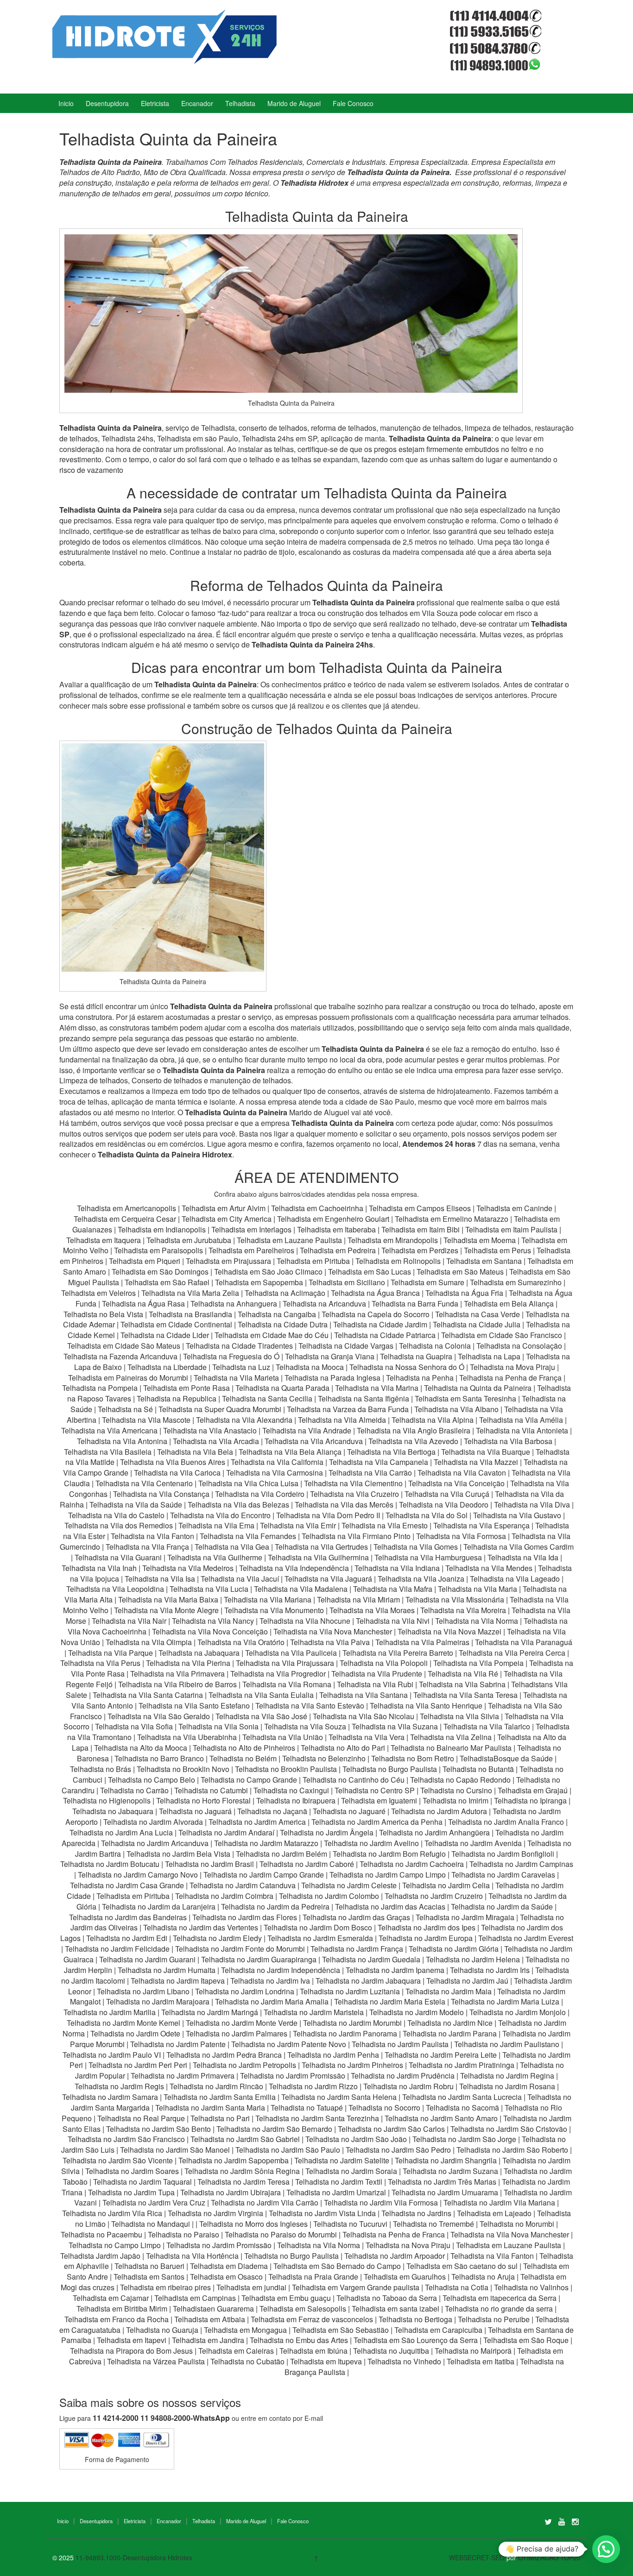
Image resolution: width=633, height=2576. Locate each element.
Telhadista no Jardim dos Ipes (427, 1927)
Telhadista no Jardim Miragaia (465, 1917)
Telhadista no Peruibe (494, 2319)
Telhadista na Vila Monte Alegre (166, 1610)
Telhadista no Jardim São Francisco (126, 2139)
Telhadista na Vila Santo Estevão (310, 1706)
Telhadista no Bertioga (415, 2319)
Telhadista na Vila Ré (463, 1674)
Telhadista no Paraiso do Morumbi (281, 2234)
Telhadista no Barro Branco (159, 1758)
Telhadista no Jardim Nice (450, 2023)
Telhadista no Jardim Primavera (183, 2076)
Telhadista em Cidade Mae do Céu (272, 1335)
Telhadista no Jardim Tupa (131, 2192)
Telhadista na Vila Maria (478, 1589)
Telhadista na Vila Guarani (118, 1557)
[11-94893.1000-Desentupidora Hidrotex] (165, 36)
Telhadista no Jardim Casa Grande (127, 1885)
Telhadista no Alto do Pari (343, 1748)
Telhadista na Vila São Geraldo (159, 1716)
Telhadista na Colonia (435, 1346)
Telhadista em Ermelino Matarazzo (453, 1219)
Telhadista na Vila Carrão (370, 1473)
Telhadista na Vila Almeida (343, 1420)
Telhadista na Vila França (147, 1547)
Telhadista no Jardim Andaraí (226, 1832)
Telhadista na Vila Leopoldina (115, 1589)
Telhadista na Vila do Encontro (220, 1515)
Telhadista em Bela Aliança (510, 1304)
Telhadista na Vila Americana (109, 1430)
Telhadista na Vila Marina (377, 1388)
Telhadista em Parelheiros (251, 1250)
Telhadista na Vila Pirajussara (285, 1663)
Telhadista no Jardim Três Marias (442, 2182)
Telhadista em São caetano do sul (462, 2266)
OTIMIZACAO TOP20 (549, 2557)
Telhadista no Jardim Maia (449, 1991)
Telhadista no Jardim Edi (127, 1938)
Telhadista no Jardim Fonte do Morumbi (240, 1949)
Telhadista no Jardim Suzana (450, 2171)
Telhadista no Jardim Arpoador (395, 2256)
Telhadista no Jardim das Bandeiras (128, 1917)
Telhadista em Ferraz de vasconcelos (312, 2319)
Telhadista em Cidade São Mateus (124, 1346)
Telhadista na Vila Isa (160, 1579)
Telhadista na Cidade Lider (166, 1335)
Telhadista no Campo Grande (249, 1780)
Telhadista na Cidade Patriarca (385, 1335)
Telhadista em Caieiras (236, 2351)
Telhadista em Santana (484, 1261)
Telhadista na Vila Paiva (330, 1642)
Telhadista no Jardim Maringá (210, 2012)
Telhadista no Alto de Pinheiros (244, 1748)
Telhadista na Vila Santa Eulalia (261, 1695)
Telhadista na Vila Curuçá (448, 1494)
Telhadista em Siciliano (347, 1282)
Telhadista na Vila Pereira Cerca (512, 1653)
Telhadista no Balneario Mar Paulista (451, 1748)
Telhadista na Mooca (310, 1367)
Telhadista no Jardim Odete (135, 2033)
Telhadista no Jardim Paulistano (507, 2044)
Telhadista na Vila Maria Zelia (190, 1293)
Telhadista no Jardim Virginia (215, 2213)
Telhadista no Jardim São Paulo (288, 2150)
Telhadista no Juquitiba (391, 2351)
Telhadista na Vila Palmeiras (422, 1642)
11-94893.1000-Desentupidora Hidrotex (134, 2557)
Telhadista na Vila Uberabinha (187, 1737)
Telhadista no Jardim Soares (132, 2171)
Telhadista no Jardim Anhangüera (434, 1832)
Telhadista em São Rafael (168, 1282)
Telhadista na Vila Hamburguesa (428, 1557)
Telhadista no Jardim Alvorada (153, 1822)
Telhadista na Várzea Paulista (156, 2361)
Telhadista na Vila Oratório (241, 1642)
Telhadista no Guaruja (162, 2330)
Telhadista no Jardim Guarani (147, 1959)
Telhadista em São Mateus (461, 1272)
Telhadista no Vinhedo (404, 2361)
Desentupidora (107, 103)
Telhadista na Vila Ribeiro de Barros (177, 1684)
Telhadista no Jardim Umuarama (445, 2192)
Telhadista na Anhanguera (234, 1304)
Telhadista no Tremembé (434, 2224)
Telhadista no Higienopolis (107, 1800)
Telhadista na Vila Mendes (489, 1568)
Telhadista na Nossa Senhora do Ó (407, 1367)
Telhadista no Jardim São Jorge (464, 2139)
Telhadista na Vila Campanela (379, 1462)
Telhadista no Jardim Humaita (167, 1970)
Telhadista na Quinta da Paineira (478, 1388)
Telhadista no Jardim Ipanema (395, 1970)
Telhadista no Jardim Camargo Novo (138, 1875)
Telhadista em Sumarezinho (516, 1282)
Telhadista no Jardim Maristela (314, 2012)
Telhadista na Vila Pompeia (478, 1663)
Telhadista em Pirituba (313, 1261)
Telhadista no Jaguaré (349, 1811)
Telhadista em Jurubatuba (189, 1240)
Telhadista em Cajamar (111, 2298)
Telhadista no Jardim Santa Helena (339, 2097)
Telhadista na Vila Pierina (188, 1663)
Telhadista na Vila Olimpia (149, 1642)
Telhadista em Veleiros (98, 1293)
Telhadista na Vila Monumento (274, 1610)
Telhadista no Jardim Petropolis (244, 2065)
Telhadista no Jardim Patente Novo (289, 2044)
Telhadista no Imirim (456, 1800)
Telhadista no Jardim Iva (270, 1981)
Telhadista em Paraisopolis (158, 1250)
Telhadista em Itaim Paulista (512, 1229)
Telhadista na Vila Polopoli (384, 1663)
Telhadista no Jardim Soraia (351, 2171)
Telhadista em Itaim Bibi (421, 1229)
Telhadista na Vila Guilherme (215, 1557)
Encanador (197, 103)
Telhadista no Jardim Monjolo (518, 2012)
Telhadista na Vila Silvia (459, 1716)
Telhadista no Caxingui (291, 1790)
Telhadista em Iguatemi (379, 1800)
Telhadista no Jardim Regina (507, 2076)
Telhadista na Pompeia (100, 1388)
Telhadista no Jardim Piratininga (462, 2065)
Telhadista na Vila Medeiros (188, 1568)
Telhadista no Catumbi (211, 1790)
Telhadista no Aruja (483, 2277)
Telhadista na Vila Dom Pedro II (328, 1515)
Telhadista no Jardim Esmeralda (320, 1938)
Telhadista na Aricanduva (324, 1304)
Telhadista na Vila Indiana (397, 1568)
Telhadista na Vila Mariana (268, 1599)
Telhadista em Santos (149, 2277)
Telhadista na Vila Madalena (301, 1589)
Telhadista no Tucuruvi (350, 2224)
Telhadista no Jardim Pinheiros (352, 2065)
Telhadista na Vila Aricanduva (314, 1441)
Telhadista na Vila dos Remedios (119, 1525)
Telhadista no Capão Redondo (460, 1780)
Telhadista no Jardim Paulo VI (112, 2055)
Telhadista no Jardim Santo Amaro (441, 2118)
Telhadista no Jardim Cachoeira (412, 1864)
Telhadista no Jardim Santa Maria (210, 2108)
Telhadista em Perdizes (420, 1250)
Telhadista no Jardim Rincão (216, 2086)
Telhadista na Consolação (520, 1346)
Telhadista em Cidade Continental (177, 1324)
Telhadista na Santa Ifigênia (364, 1398)
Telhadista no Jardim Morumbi (352, 2023)
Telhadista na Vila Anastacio (210, 1430)
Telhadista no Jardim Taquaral (142, 2182)
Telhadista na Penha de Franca (394, 2234)
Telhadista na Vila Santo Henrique (426, 1706)
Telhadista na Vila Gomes (416, 1547)
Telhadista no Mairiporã (473, 2351)
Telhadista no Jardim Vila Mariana (499, 2202)
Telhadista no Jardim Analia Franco (506, 1822)
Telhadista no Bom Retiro (413, 1758)
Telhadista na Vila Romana (287, 1684)
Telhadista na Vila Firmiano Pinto (356, 1536)
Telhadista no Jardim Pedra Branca (224, 2055)
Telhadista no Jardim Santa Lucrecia (462, 2097)
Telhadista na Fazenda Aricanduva (120, 1356)
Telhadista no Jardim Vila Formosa (381, 2202)
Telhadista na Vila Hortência (192, 2256)
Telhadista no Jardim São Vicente (118, 2160)
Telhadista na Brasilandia (190, 1314)
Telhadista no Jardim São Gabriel (245, 2139)
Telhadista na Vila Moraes (372, 1610)
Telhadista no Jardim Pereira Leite (441, 2055)
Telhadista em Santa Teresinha (465, 1398)
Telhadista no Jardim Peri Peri (138, 2065)
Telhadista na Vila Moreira (463, 1610)
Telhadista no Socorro (384, 2108)
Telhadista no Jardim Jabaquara (368, 1981)
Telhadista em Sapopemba (260, 1282)
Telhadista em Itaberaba (336, 1229)
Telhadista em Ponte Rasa (187, 1388)
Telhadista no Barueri (149, 2266)
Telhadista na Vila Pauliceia (291, 1653)
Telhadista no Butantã (478, 1769)
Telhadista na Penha (420, 1378)
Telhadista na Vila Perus (100, 1663)
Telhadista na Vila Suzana (395, 1726)
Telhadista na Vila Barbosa (508, 1441)
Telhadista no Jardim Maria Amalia (272, 2001)
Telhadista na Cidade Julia (478, 1324)
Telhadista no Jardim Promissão (293, 2076)
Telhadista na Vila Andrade (307, 1430)
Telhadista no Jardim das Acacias (390, 1907)
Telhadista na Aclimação (285, 1293)
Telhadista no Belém (243, 1758)
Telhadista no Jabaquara (113, 1811)
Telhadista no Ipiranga (530, 1800)
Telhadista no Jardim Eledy (217, 1938)
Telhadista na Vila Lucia (209, 1589)
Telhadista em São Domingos (160, 1272)
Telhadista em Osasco (226, 2277)
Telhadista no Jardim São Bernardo (274, 2129)
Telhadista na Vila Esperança (481, 1525)
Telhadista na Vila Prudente (377, 1674)
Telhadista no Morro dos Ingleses (253, 2224)
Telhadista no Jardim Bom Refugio (389, 1854)
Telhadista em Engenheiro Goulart (334, 1219)
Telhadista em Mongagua (245, 2330)
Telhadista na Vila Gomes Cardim (519, 1547)
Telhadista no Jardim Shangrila (446, 2160)
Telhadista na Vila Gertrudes (321, 1547)
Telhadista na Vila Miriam (358, 1599)
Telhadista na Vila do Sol (427, 1515)
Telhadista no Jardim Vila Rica (112, 2213)
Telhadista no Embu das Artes (299, 2340)
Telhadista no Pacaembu (101, 2234)
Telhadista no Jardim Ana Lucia (121, 1832)
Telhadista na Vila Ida (523, 1557)
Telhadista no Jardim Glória (454, 1949)
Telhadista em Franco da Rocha (117, 2319)
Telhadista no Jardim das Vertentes (201, 1927)
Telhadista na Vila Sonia (218, 1726)
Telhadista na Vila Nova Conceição (210, 1631)
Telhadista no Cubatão (247, 2361)
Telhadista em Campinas (195, 2298)
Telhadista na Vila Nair (129, 1621)
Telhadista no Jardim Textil (339, 2182)
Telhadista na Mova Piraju (513, 1367)
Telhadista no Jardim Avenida (473, 1843)
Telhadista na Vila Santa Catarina (148, 1695)
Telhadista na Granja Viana (330, 1356)
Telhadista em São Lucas (370, 1272)
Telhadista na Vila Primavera (177, 1674)
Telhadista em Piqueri (145, 1261)
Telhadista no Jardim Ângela (327, 1832)
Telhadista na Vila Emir (298, 1525)
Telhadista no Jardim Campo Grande (264, 1875)
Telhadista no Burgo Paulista (390, 1769)
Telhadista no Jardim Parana (450, 2033)
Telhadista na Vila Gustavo (517, 1515)
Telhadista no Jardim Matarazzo (266, 1843)
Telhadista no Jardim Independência (281, 1970)
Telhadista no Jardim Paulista (400, 2044)
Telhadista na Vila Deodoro (444, 1505)
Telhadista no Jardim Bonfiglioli (503, 1854)
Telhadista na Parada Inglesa (333, 1378)
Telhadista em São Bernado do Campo (337, 2266)
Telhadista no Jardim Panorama (345, 2033)
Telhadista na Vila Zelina (451, 1737)
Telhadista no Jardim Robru (408, 2086)
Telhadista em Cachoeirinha (317, 1208)
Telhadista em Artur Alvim (225, 1208)
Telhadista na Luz (241, 1367)
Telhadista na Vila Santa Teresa (465, 1695)
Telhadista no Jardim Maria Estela (390, 2001)
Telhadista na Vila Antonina (122, 1441)
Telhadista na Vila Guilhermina (318, 1557)
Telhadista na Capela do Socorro (377, 1314)
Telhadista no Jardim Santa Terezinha (317, 2118)
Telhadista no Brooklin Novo (183, 1769)
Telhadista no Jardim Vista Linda (322, 2213)
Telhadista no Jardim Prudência (403, 2076)
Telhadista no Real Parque (141, 2118)
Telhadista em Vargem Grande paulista (356, 2287)
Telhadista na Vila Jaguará (328, 1579)
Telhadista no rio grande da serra (499, 2309)
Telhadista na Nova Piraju (408, 2245)
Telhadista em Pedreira (338, 1250)
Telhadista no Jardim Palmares (237, 2033)
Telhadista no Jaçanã (272, 1811)
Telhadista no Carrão (134, 1790)
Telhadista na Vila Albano (456, 1409)
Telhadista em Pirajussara (228, 1261)
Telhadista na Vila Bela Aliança (290, 1452)
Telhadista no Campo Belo (152, 1780)
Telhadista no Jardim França (357, 1949)
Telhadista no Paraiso (184, 2234)
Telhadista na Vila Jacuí (240, 1579)
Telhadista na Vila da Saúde (136, 1505)
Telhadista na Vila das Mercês (344, 1505)
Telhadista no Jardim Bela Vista (178, 1854)
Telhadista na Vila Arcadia (217, 1441)
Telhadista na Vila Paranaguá (524, 1642)
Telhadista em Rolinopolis (398, 1261)
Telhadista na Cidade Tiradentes (239, 1346)
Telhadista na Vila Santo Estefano (194, 1706)
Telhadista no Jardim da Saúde (502, 1907)
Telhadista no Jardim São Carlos (391, 2129)
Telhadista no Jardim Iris (490, 1970)
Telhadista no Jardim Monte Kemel (123, 2023)
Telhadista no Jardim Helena (473, 1959)
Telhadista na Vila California (277, 1462)
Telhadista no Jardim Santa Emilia (220, 2097)
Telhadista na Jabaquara (199, 1653)
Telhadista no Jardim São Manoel (175, 2150)
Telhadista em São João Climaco (268, 1272)
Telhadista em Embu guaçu (286, 2298)
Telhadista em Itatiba (481, 2361)
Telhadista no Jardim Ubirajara (231, 2192)
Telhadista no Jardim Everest (526, 1938)
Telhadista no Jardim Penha (333, 2055)
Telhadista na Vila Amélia (522, 1420)
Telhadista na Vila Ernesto (385, 1525)
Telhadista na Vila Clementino (353, 1483)
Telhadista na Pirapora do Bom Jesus (131, 2351)
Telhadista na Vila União (283, 1737)
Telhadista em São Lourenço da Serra (416, 2340)
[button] (606, 2549)
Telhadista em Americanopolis (127, 1208)
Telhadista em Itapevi (132, 2340)
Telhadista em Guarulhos (405, 2277)
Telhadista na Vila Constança (161, 1494)
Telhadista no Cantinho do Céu (354, 1780)
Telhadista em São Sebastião (341, 2330)
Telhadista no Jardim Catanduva (243, 1885)
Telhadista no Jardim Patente (178, 2044)
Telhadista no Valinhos (531, 2287)
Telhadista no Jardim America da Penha (377, 1822)
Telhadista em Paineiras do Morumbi (129, 1378)
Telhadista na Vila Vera (367, 1737)
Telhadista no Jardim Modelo (417, 2012)
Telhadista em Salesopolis (303, 2309)
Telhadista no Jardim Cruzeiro (434, 1896)
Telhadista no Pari (220, 2118)
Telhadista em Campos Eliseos (421, 1208)
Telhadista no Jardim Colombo (329, 1896)
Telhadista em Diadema (229, 2266)
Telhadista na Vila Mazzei (476, 1462)
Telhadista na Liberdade (168, 1367)
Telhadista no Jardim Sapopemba (234, 2160)
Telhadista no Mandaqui (151, 2224)
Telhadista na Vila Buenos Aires (173, 1462)
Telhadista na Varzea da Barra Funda (348, 1409)
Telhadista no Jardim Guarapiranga (259, 1959)
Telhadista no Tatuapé (307, 2108)
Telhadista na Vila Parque (111, 1653)
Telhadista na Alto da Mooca (141, 1748)
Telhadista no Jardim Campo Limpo (388, 1875)
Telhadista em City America (228, 1219)
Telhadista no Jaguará (195, 1811)
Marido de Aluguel (294, 103)
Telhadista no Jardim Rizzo (313, 2086)
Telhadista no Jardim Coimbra (224, 1896)
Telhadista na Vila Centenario (144, 1483)
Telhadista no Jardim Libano (143, 1991)
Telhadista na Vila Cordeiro (260, 1494)
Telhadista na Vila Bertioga (391, 1452)
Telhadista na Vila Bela (195, 1452)
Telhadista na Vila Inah (99, 1568)
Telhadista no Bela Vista (103, 1314)
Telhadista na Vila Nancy (213, 1621)
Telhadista (240, 103)
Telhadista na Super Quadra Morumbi (220, 1409)
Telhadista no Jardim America (257, 1822)
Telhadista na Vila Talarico (487, 1726)
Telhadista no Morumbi (517, 2224)
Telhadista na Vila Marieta (236, 1378)
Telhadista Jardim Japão (100, 2256)
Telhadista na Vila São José (261, 1716)
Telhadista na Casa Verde (478, 1314)
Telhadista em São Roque (526, 2340)
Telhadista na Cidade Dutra (284, 1324)
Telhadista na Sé (125, 1409)
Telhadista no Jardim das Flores (245, 1917)
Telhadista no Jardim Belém (282, 1854)
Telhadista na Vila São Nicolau (364, 1716)
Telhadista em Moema (480, 1240)
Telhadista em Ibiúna (313, 2351)
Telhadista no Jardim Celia (446, 1885)
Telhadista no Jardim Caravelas (503, 1875)
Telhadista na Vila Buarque (486, 1452)
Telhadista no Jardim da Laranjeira (159, 1907)
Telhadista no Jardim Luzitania (350, 1991)
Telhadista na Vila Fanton (152, 1536)
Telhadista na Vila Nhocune (305, 1621)
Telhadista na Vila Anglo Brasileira (414, 1430)
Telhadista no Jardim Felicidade (117, 1949)
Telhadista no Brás (101, 1769)
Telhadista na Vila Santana (364, 1695)
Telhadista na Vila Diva (532, 1505)
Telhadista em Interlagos (251, 1229)
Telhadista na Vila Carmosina (275, 1473)
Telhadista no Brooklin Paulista (286, 1769)
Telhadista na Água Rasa (144, 1304)
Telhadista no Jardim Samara (110, 2097)
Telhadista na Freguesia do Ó (231, 1356)
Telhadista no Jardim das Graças (356, 1917)
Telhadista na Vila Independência (294, 1568)
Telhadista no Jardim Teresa (244, 2182)
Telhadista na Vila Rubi (375, 1684)
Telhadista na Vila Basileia (108, 1452)
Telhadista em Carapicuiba (438, 2330)
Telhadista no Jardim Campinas (521, 1864)
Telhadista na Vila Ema (216, 1525)
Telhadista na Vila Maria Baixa (168, 1599)
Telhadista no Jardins (416, 2213)
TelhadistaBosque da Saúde (506, 1758)
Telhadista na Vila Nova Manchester (333, 1631)
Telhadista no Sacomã (462, 2108)
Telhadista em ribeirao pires (165, 2287)
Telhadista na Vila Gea (232, 1547)
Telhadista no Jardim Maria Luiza (505, 2001)
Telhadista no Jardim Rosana (507, 2086)
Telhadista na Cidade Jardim (380, 1324)
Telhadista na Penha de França (511, 1378)
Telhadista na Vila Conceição (456, 1483)
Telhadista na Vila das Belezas (238, 1505)
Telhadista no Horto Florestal (203, 1800)
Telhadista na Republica (177, 1398)
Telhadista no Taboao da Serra (387, 2298)
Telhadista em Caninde (514, 1208)
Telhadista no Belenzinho (324, 1758)
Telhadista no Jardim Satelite (342, 2160)
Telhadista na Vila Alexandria (244, 1420)
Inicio (66, 103)
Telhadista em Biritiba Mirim (122, 2309)
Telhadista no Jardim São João (356, 2139)
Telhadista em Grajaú (533, 1790)
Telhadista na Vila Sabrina (462, 1684)
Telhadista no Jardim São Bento (158, 2129)
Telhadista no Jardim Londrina (245, 1991)
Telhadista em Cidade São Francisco (503, 1335)
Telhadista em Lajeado (494, 2213)
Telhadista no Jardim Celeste (349, 1885)
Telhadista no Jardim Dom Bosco (318, 1927)
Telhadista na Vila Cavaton (462, 1473)
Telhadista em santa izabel (396, 2309)
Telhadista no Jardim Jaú (467, 1981)
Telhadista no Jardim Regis (119, 2086)
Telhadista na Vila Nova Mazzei (449, 1631)
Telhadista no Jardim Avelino (371, 1843)
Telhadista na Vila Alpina (434, 1420)
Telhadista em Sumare (427, 1282)
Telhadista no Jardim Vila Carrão (265, 2202)
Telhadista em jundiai (251, 2287)
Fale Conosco (353, 103)
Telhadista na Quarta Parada (282, 1388)
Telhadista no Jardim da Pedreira (275, 1907)
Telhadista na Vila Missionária (455, 1599)
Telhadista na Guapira (416, 1356)
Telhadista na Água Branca (375, 1293)
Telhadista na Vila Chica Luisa (249, 1483)
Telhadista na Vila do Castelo (116, 1515)
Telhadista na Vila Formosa (461, 1536)
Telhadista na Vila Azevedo (413, 1441)
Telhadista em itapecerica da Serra (500, 2298)
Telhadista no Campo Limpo (115, 2245)
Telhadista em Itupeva (326, 2361)
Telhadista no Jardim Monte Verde (242, 2023)
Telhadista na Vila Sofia (134, 1726)
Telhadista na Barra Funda (416, 1304)
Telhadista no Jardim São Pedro (398, 2150)
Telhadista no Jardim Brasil (209, 1864)
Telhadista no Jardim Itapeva (178, 1981)
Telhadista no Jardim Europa (426, 1938)
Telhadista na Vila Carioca (177, 1473)
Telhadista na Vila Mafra (394, 1589)
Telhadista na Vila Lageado (515, 1579)
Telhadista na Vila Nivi (393, 1621)
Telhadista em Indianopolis (162, 1229)
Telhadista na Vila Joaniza (421, 1579)
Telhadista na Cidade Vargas (347, 1346)
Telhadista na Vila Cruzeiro (355, 1494)
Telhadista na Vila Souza (305, 1726)
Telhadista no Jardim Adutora (439, 1811)
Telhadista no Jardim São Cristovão (509, 2129)
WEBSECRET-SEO (477, 2557)
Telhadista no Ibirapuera (296, 1800)
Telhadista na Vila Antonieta (522, 1430)
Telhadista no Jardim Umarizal (336, 2192)
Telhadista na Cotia (457, 2287)
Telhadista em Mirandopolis (393, 1240)
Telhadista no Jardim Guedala (371, 1959)
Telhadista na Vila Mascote (146, 1420)
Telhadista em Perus (497, 1250)
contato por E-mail (296, 2418)
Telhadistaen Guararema (213, 2309)
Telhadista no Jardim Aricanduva (155, 1843)
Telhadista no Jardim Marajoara (158, 2001)
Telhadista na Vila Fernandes (248, 1536)
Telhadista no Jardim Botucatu (110, 1864)
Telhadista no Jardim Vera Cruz (154, 2202)
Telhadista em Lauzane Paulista (290, 1240)
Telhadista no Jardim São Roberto (512, 2150)
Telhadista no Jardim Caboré (307, 1864)
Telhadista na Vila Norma (477, 1621)
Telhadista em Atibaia (210, 2319)
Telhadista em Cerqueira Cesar (126, 1219)
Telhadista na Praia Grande (313, 2277)
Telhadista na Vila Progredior (278, 1674)
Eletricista (155, 103)
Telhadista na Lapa (489, 1356)
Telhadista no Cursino (456, 1790)
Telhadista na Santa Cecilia (267, 1398)
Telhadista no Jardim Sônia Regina (242, 2171)
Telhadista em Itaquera (104, 1240)
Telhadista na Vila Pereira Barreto (398, 1653)
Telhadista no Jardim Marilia (110, 2012)
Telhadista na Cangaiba (277, 1314)
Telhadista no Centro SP (375, 1790)
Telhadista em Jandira (208, 2340)
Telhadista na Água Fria (464, 1293)
